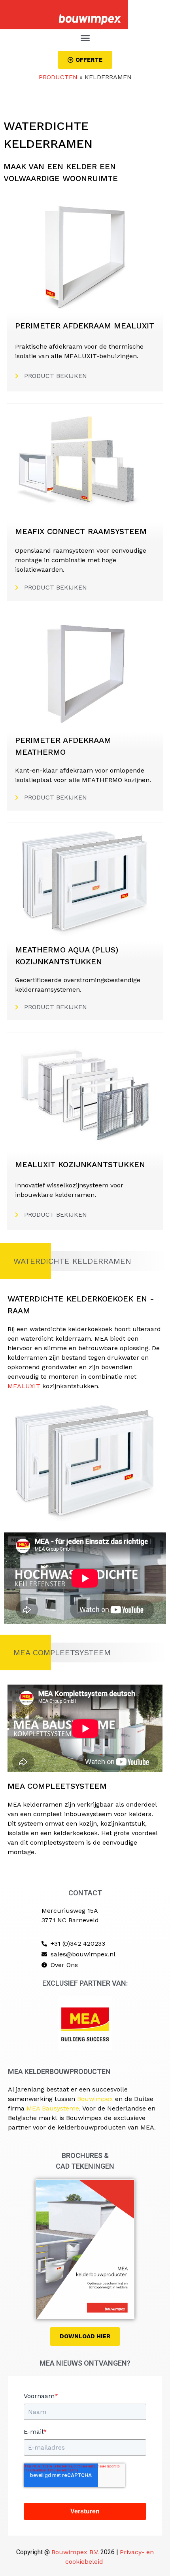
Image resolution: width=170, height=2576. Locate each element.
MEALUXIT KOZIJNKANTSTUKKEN (80, 1164)
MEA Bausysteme (53, 2108)
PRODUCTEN (58, 77)
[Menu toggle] (85, 38)
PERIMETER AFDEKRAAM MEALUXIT (85, 326)
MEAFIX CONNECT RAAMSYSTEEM (81, 531)
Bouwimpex (95, 2099)
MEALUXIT (24, 1386)
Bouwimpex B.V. (75, 2552)
